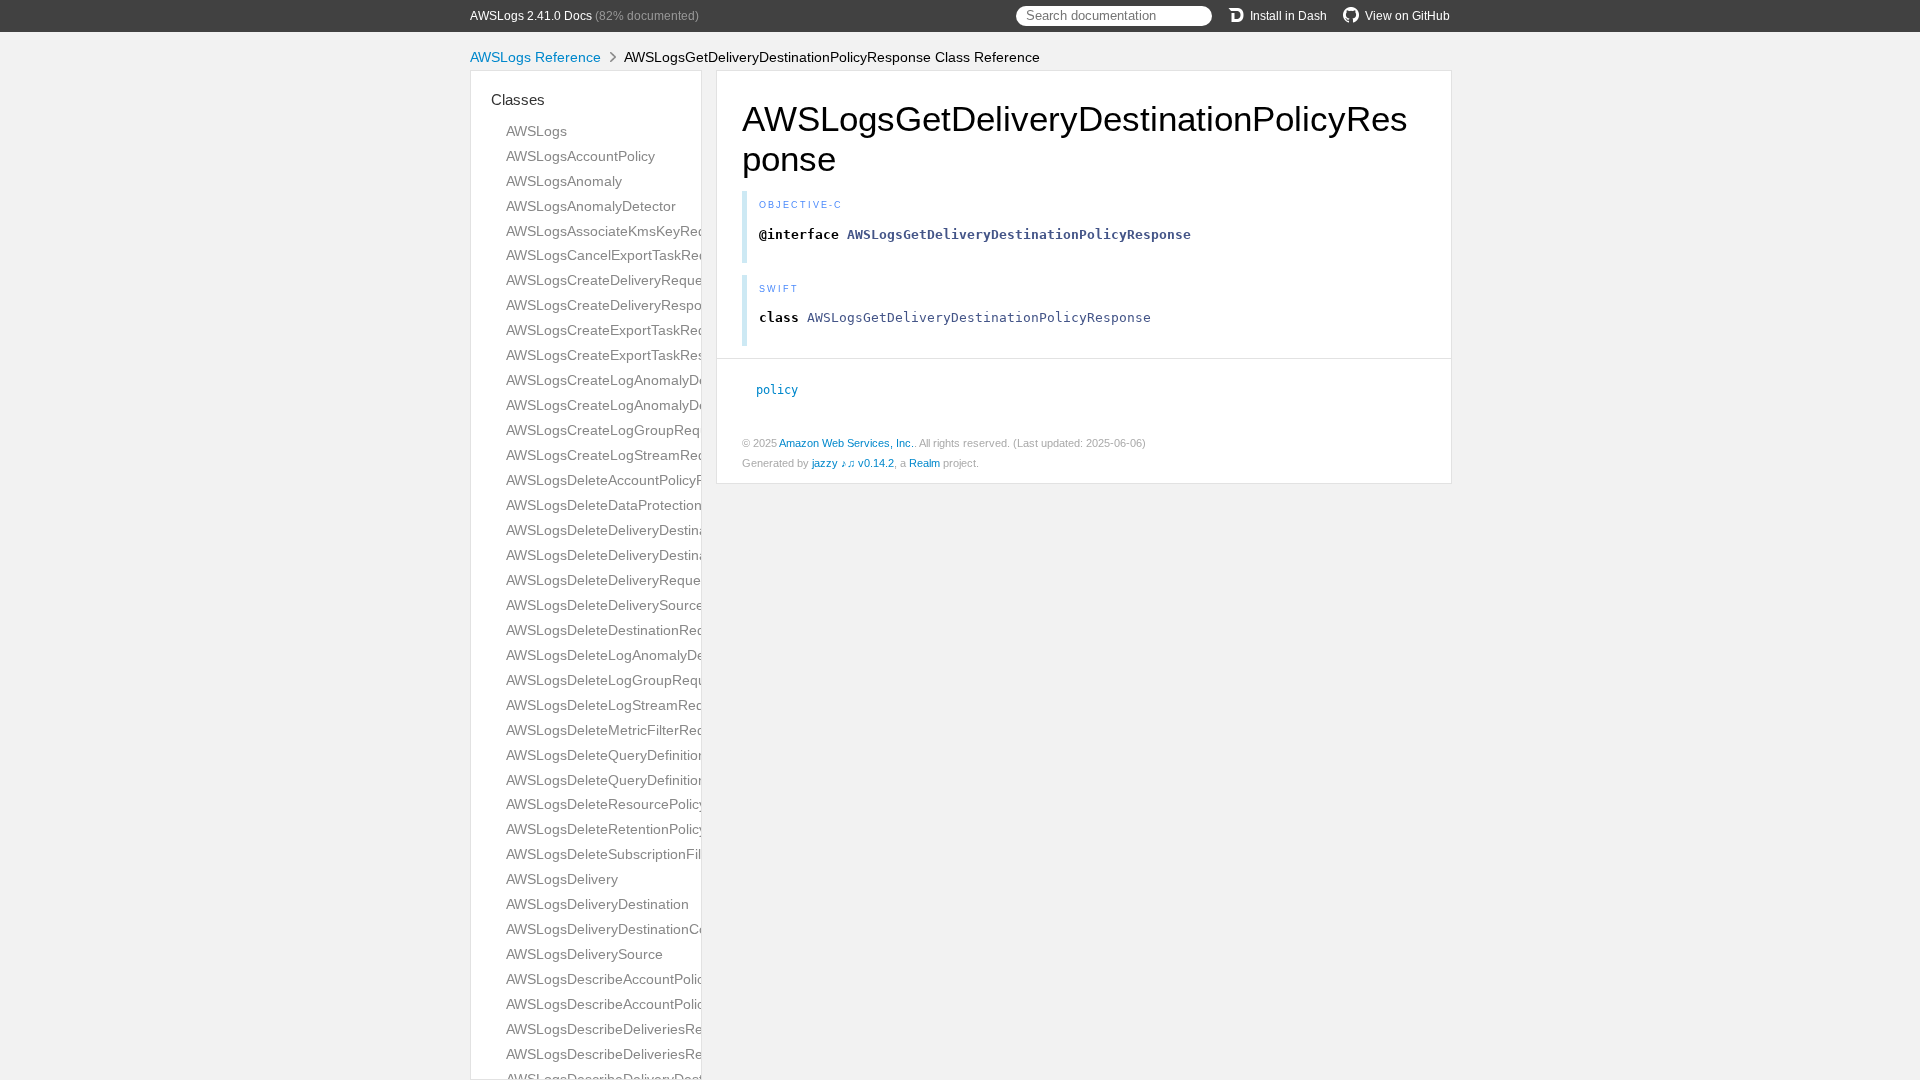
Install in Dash (1288, 16)
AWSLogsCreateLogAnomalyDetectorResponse (656, 405)
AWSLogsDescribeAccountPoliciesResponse (646, 1004)
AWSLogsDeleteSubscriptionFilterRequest (638, 854)
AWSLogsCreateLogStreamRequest (619, 455)
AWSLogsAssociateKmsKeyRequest (619, 231)
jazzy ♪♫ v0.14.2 (853, 463)
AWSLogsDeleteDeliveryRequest (609, 580)
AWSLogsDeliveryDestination (597, 904)
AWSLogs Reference (535, 57)
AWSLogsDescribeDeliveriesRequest (622, 1029)
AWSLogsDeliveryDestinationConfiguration (640, 929)
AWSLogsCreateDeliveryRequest (610, 280)
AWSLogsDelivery (562, 879)
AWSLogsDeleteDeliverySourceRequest (631, 605)
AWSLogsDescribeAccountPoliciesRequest (640, 979)
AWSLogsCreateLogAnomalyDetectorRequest (651, 380)
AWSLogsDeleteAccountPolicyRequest (627, 480)
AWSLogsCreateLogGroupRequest (616, 430)
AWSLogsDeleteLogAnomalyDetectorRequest (650, 655)
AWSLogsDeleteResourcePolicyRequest (632, 804)
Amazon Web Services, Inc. (846, 443)
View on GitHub (1407, 16)
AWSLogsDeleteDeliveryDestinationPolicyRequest (663, 530)
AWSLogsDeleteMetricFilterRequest (619, 730)
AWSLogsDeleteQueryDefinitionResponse (638, 780)
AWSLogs (536, 131)
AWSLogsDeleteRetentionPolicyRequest (632, 829)
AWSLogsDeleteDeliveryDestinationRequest (644, 555)
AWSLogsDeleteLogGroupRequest (615, 680)
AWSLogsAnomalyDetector (591, 206)
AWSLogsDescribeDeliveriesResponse (627, 1054)
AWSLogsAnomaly (564, 181)
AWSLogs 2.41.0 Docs (531, 16)
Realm (924, 463)
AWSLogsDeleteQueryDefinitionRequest (632, 755)
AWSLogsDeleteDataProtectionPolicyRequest (649, 505)
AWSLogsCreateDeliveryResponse (615, 305)
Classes (518, 99)
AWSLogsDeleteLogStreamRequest (618, 705)
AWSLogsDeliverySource (584, 954)
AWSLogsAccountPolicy (580, 156)
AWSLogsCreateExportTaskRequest (619, 330)
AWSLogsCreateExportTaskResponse (625, 355)
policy (785, 390)
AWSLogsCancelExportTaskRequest (620, 255)
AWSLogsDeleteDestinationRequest (619, 630)
